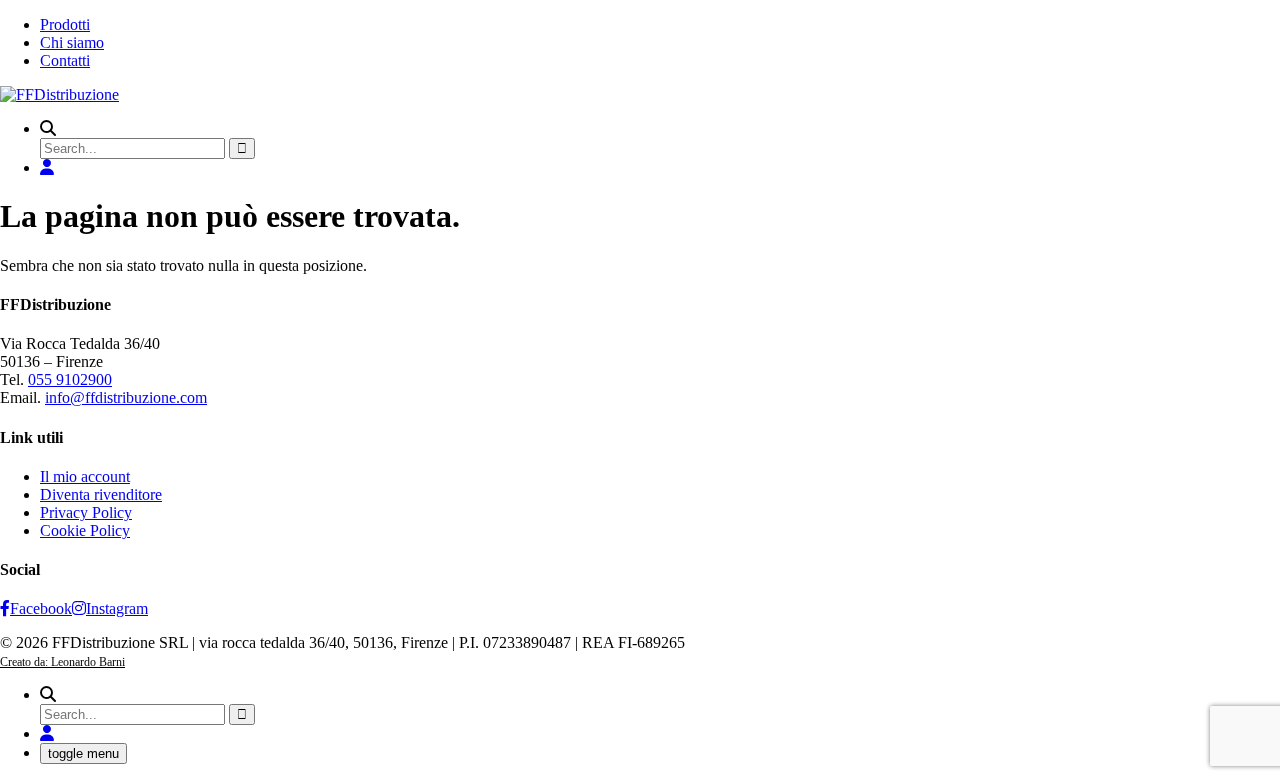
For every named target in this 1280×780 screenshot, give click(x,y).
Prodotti (65, 24)
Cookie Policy (85, 530)
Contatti (65, 60)
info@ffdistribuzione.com (126, 397)
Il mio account (85, 476)
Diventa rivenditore (101, 494)
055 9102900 (70, 379)
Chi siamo (72, 42)
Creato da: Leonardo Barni (62, 662)
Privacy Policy (86, 512)
